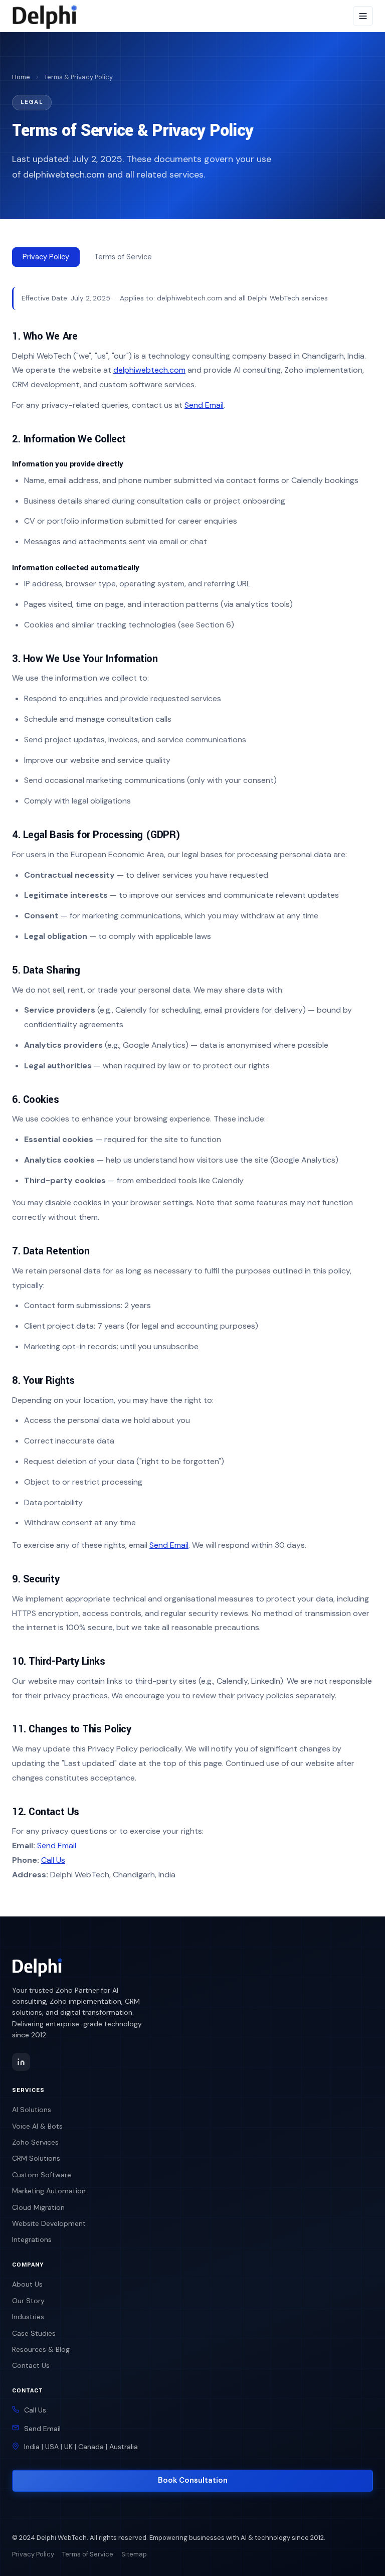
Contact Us (31, 2365)
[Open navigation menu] (363, 16)
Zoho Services (35, 2142)
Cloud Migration (38, 2207)
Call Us (53, 1860)
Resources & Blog (41, 2349)
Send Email (204, 405)
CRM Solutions (36, 2158)
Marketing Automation (49, 2191)
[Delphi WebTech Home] (45, 16)
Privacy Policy (33, 2554)
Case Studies (34, 2333)
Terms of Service (88, 2554)
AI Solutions (32, 2110)
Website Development (49, 2223)
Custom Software (42, 2175)
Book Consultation (193, 2480)
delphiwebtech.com (149, 370)
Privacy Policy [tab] (46, 257)
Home (21, 77)
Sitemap (134, 2554)
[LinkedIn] (21, 2062)
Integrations (32, 2239)
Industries (28, 2317)
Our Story (28, 2301)
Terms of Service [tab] (123, 257)
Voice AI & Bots (37, 2126)
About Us (27, 2284)
